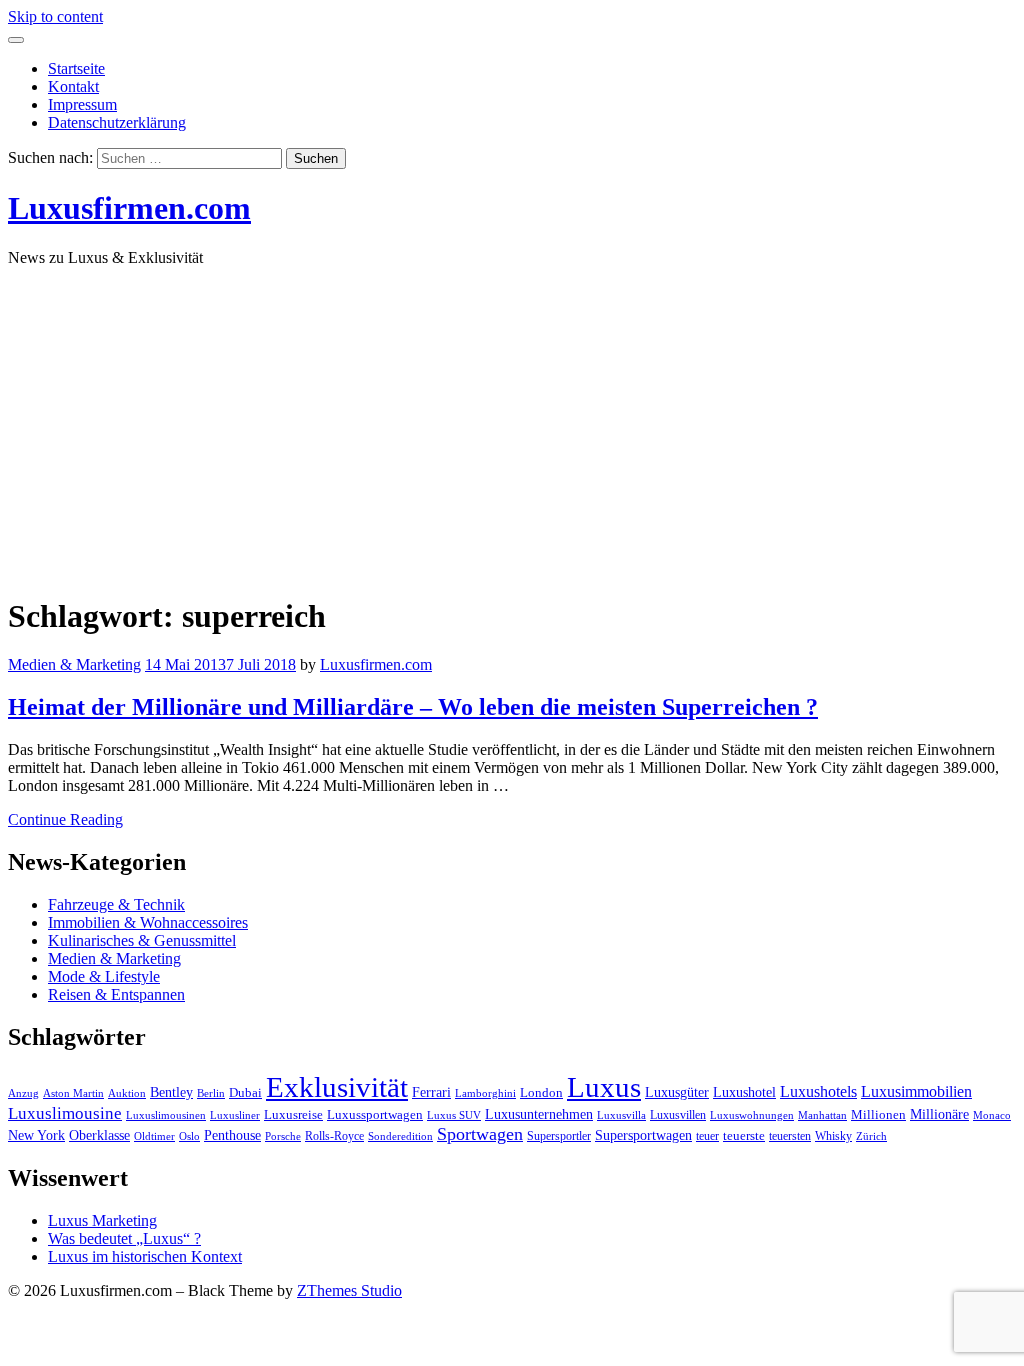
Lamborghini (485, 1093)
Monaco (992, 1115)
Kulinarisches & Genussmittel (142, 940)
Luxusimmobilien (916, 1091)
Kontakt (73, 86)
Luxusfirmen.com (129, 208)
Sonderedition (400, 1136)
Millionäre (939, 1114)
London (541, 1093)
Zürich (871, 1136)
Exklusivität (337, 1087)
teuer (707, 1136)
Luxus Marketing (102, 1220)
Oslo (189, 1136)
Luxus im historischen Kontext (145, 1256)
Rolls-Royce (334, 1136)
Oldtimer (154, 1136)
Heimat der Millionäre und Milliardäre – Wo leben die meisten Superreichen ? (413, 707)
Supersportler (559, 1136)
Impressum (82, 104)
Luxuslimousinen (166, 1115)
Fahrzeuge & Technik (116, 904)
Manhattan (822, 1115)
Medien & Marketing (74, 664)
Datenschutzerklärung (117, 122)
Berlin (211, 1093)
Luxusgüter (677, 1092)
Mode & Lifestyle (104, 976)
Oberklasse (99, 1135)
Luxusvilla (621, 1115)
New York (36, 1135)
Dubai (245, 1093)
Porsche (283, 1136)
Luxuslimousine (65, 1113)
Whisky (833, 1136)
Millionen (878, 1115)
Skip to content (55, 16)
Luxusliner (235, 1115)
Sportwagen (480, 1134)
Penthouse (232, 1135)
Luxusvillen (678, 1115)
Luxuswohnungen (752, 1115)
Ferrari (431, 1092)
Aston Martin (73, 1093)
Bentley (171, 1092)
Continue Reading (65, 819)
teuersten (790, 1136)
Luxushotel (744, 1092)
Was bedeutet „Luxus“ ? (124, 1238)
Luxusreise (293, 1115)
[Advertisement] (512, 423)
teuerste (744, 1136)
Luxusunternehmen (539, 1114)
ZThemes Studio (349, 1290)
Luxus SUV (454, 1115)
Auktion (127, 1093)
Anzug (23, 1093)
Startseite (76, 68)
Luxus (604, 1087)
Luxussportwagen (375, 1115)
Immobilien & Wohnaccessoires (148, 922)
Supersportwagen (643, 1135)
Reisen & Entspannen (116, 994)
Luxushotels (818, 1091)
